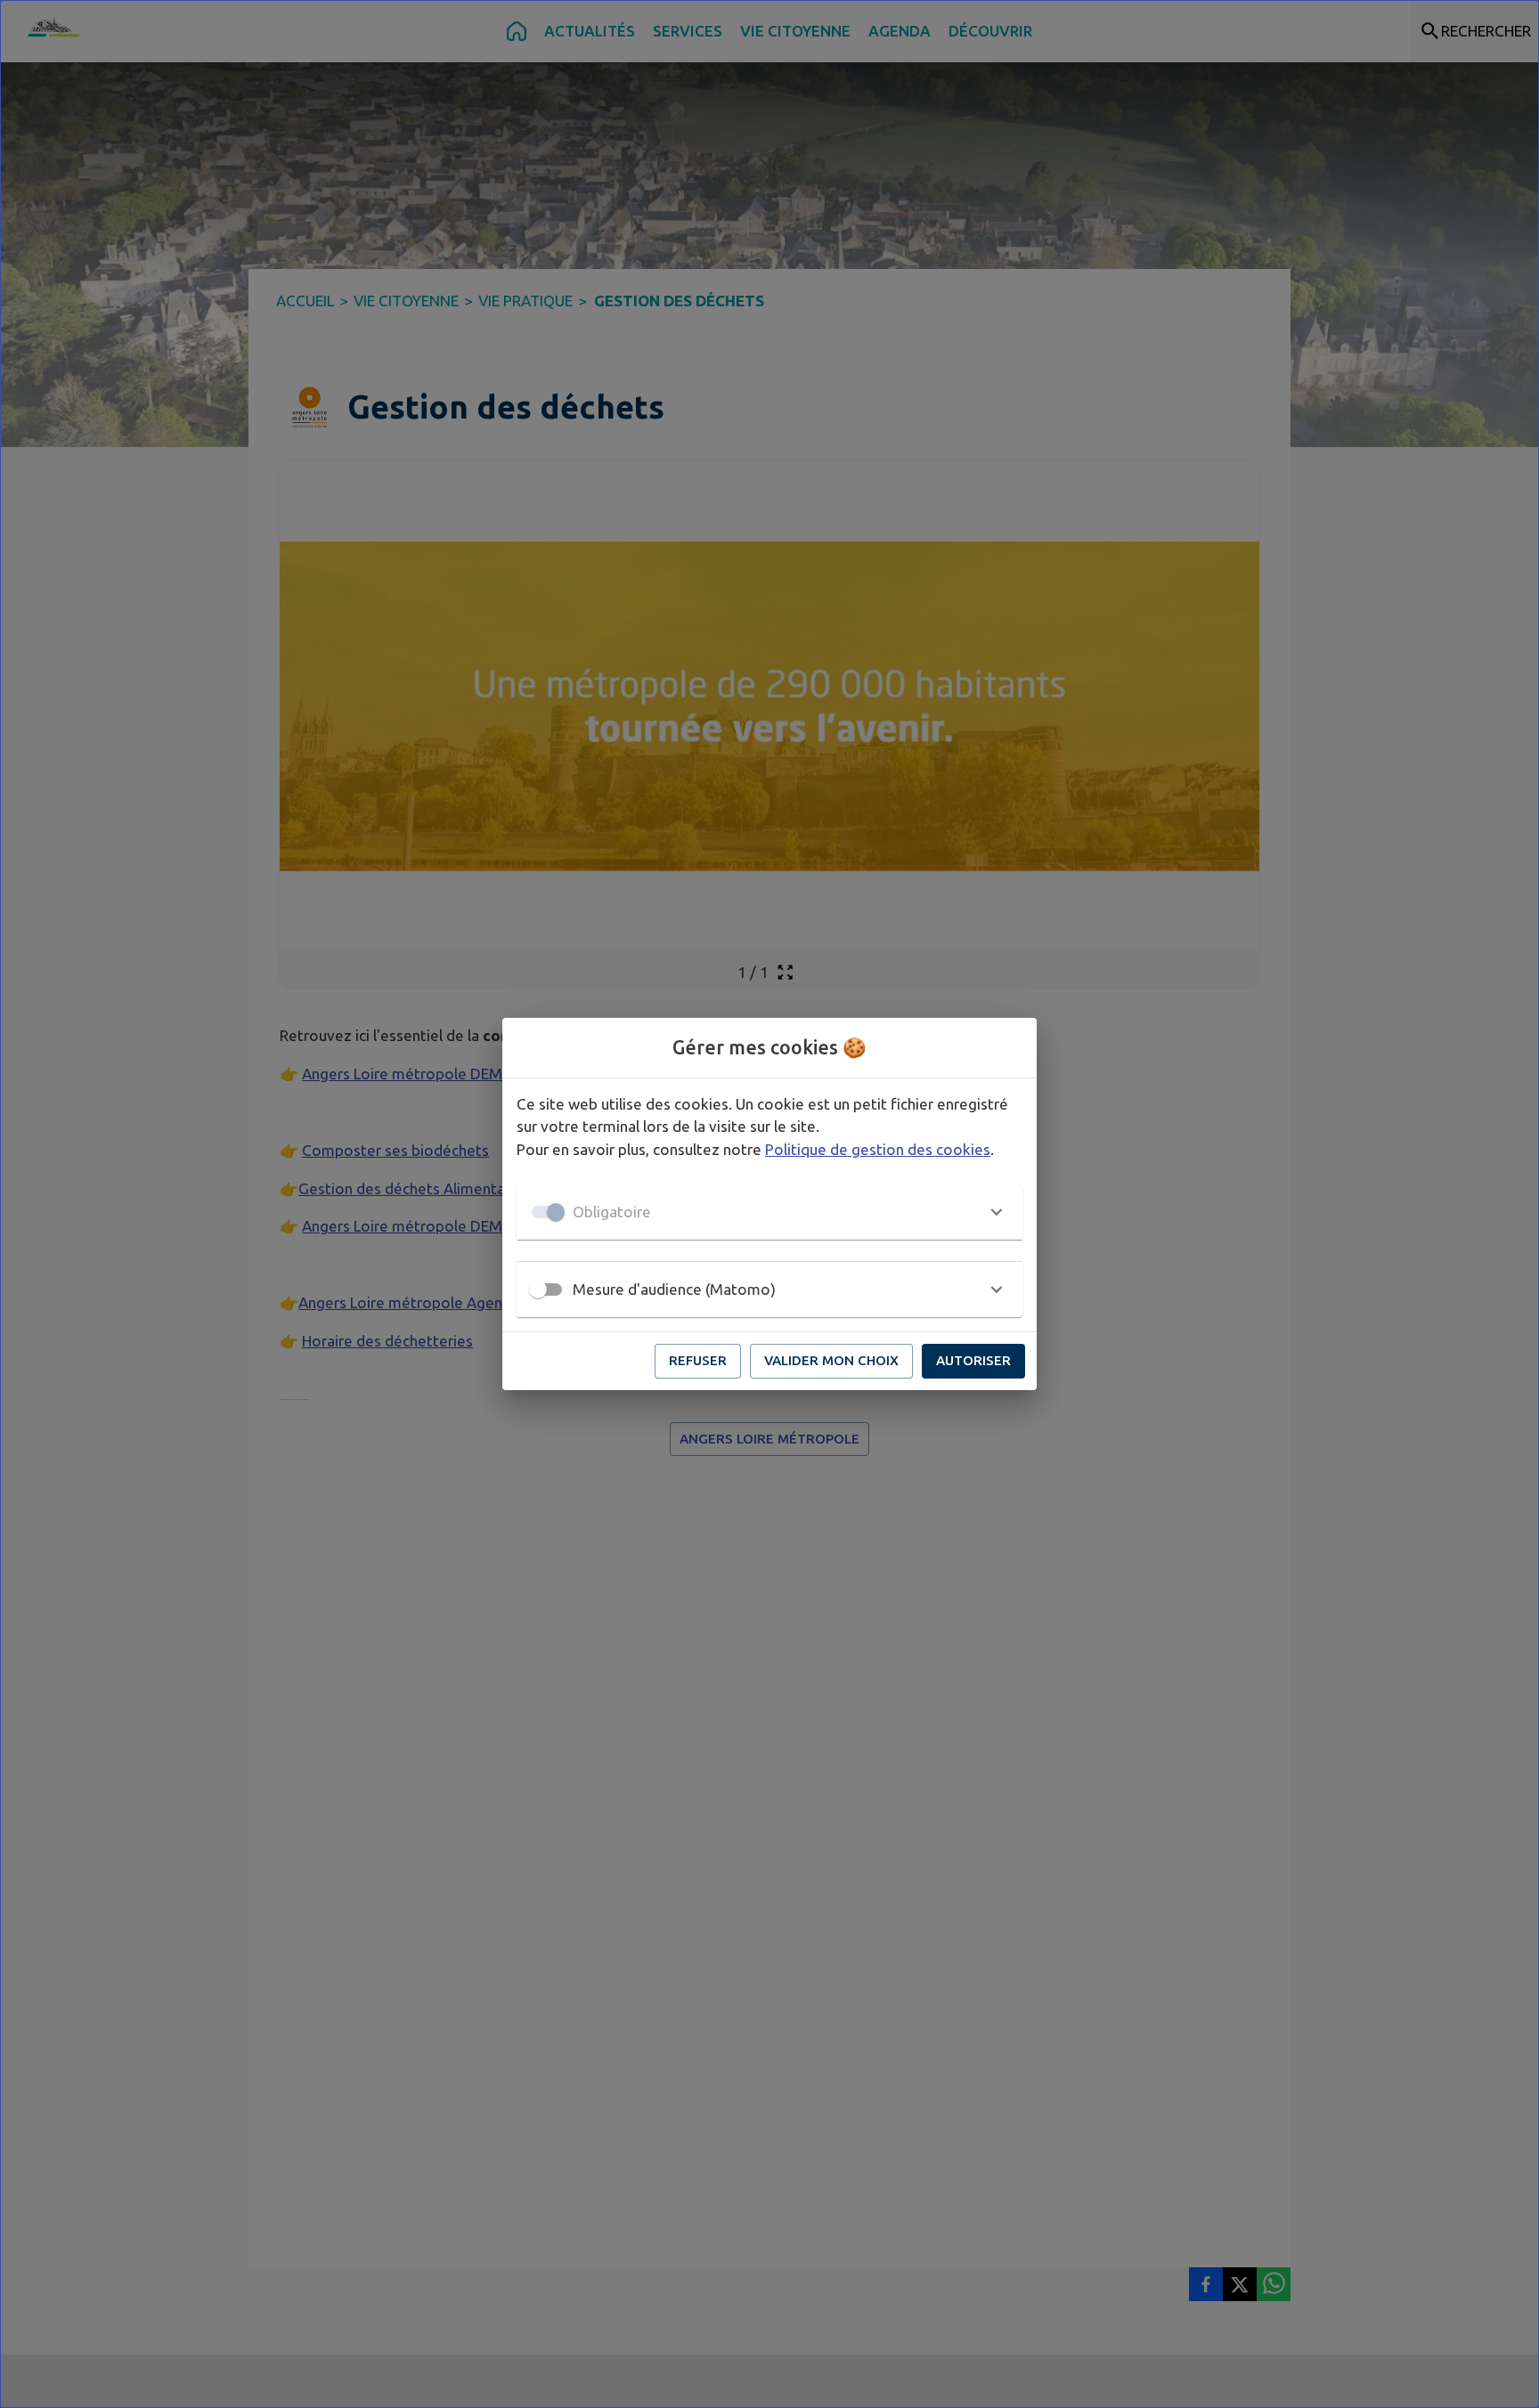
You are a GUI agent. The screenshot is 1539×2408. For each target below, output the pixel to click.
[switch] (538, 1289)
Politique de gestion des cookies (878, 1149)
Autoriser (973, 1360)
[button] (769, 1212)
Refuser (698, 1360)
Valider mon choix (831, 1360)
